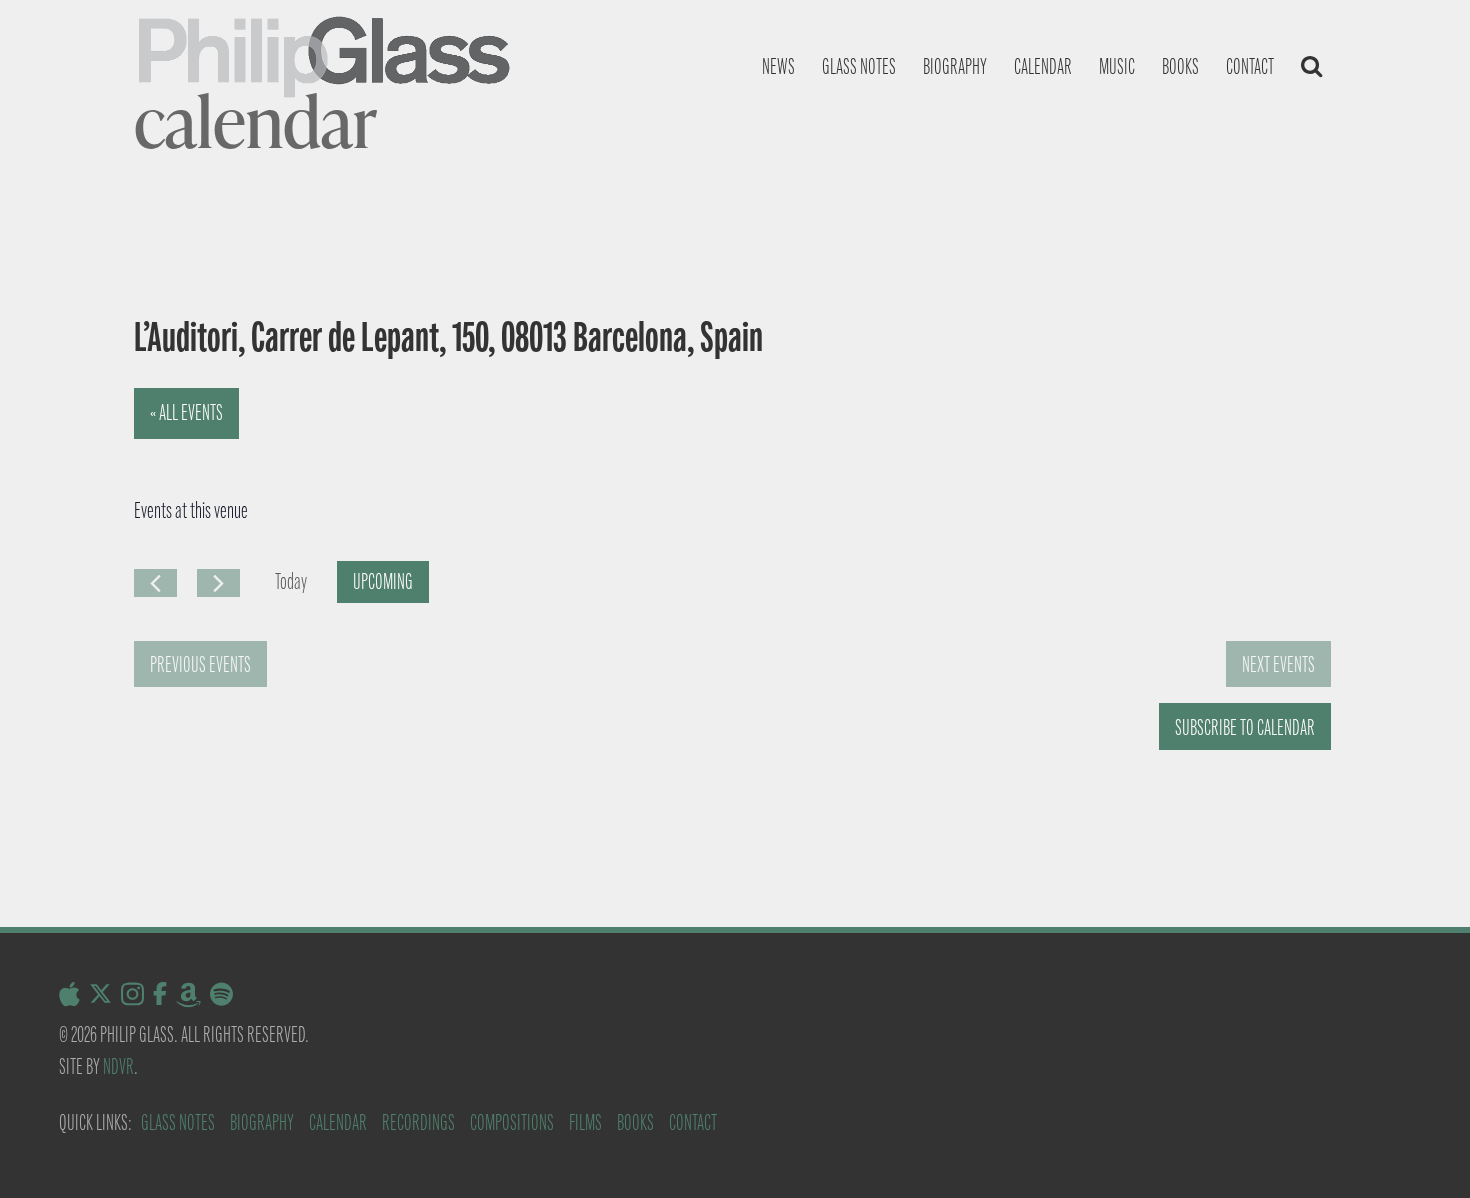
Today (291, 581)
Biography (955, 66)
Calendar (1043, 66)
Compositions (512, 1122)
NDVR (118, 1066)
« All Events (186, 412)
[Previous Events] (155, 583)
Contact (1250, 66)
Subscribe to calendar (1245, 727)
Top (1422, 1150)
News (778, 66)
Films (585, 1122)
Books (1180, 66)
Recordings (418, 1122)
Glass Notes (178, 1122)
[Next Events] (218, 583)
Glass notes (859, 66)
